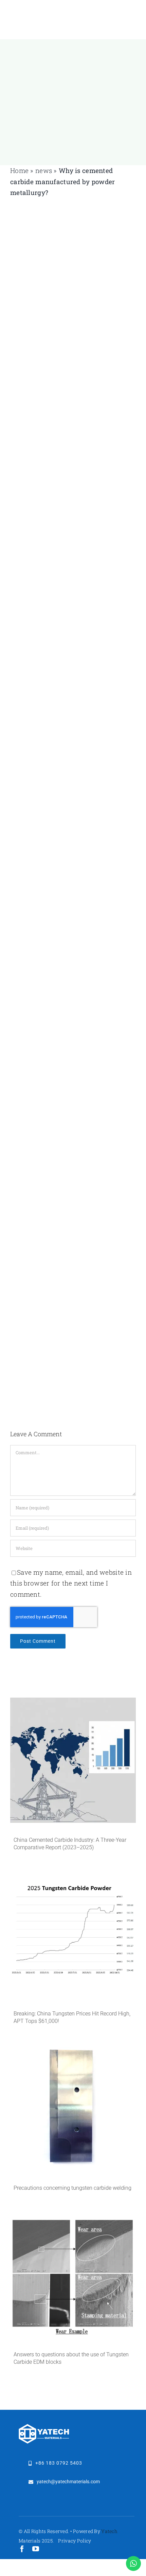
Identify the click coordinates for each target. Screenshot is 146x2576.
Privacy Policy (75, 2541)
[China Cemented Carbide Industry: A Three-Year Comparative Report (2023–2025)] (73, 1760)
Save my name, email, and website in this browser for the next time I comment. (71, 1583)
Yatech (109, 2531)
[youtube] (36, 2549)
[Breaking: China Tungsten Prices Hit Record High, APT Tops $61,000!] (73, 1934)
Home (19, 170)
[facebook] (22, 2549)
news (44, 170)
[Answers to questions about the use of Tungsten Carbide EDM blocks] (73, 2275)
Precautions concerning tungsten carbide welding (72, 2188)
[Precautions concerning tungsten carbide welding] (73, 2108)
